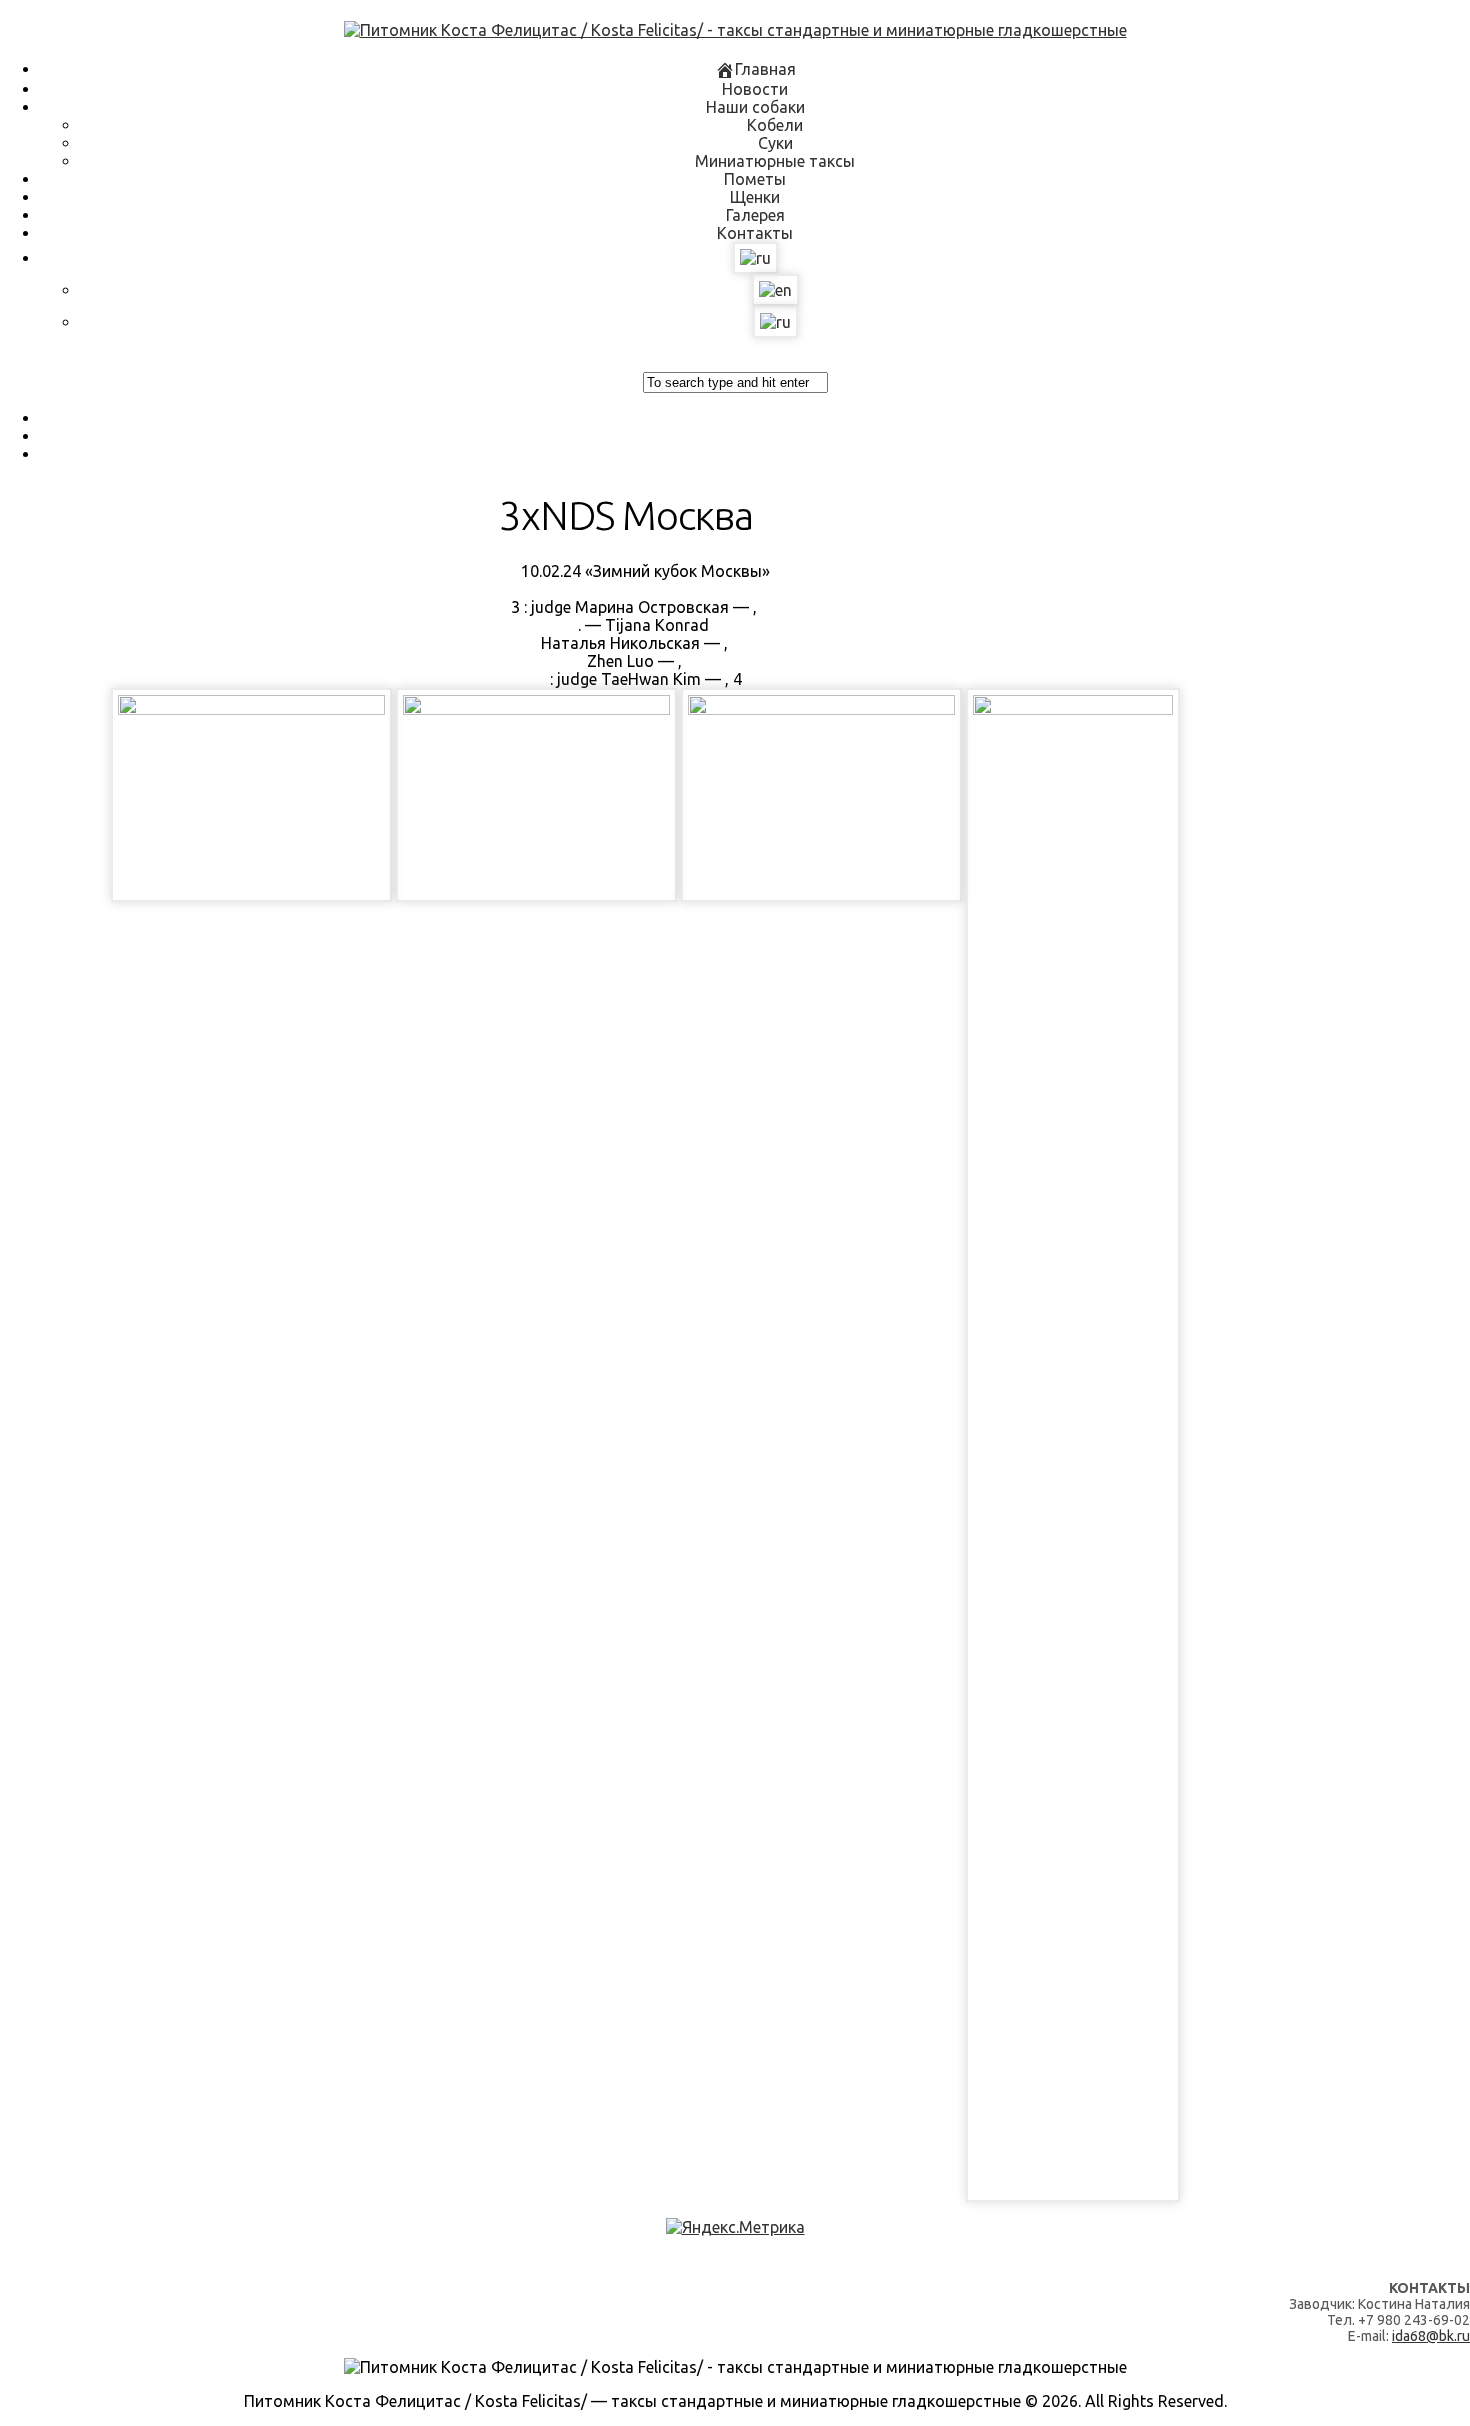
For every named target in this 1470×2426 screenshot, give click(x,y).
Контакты (755, 233)
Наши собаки (755, 107)
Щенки (755, 197)
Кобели (775, 125)
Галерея (755, 215)
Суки (775, 143)
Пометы (755, 179)
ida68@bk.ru (1431, 2336)
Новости (755, 89)
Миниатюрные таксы (775, 161)
